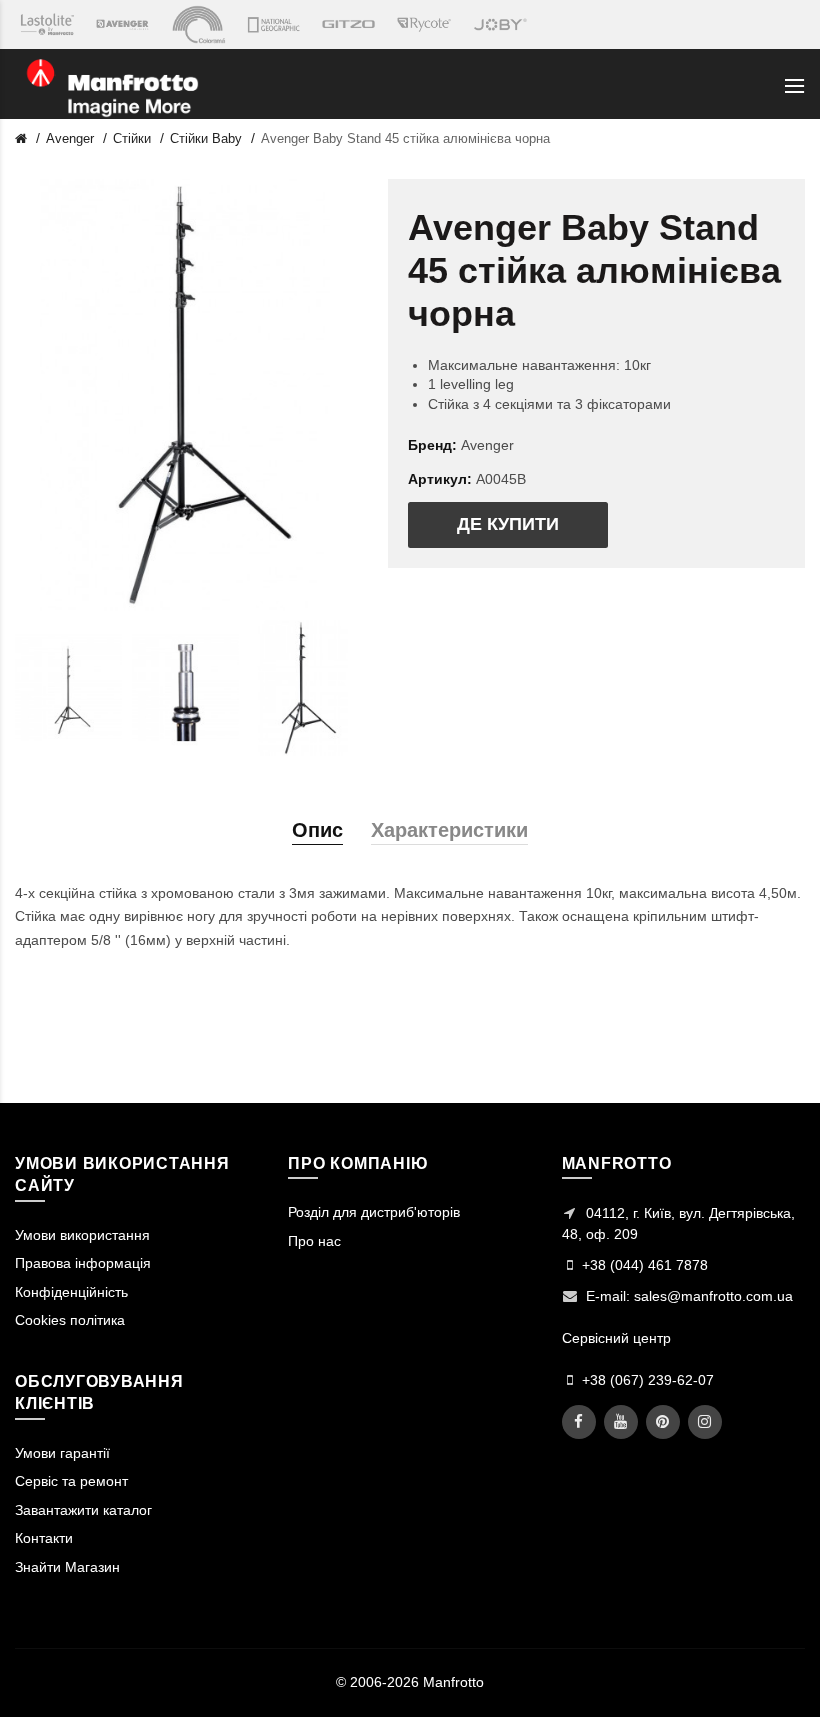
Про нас (314, 1241)
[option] (68, 688)
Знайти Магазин (67, 1567)
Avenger (70, 138)
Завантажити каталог (83, 1510)
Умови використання (82, 1235)
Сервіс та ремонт (71, 1481)
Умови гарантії (62, 1453)
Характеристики (449, 830)
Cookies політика (70, 1320)
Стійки (132, 138)
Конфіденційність (71, 1292)
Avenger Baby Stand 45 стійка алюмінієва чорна (405, 138)
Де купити (508, 524)
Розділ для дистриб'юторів (374, 1212)
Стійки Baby (206, 138)
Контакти (44, 1538)
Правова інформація (83, 1263)
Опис (317, 830)
